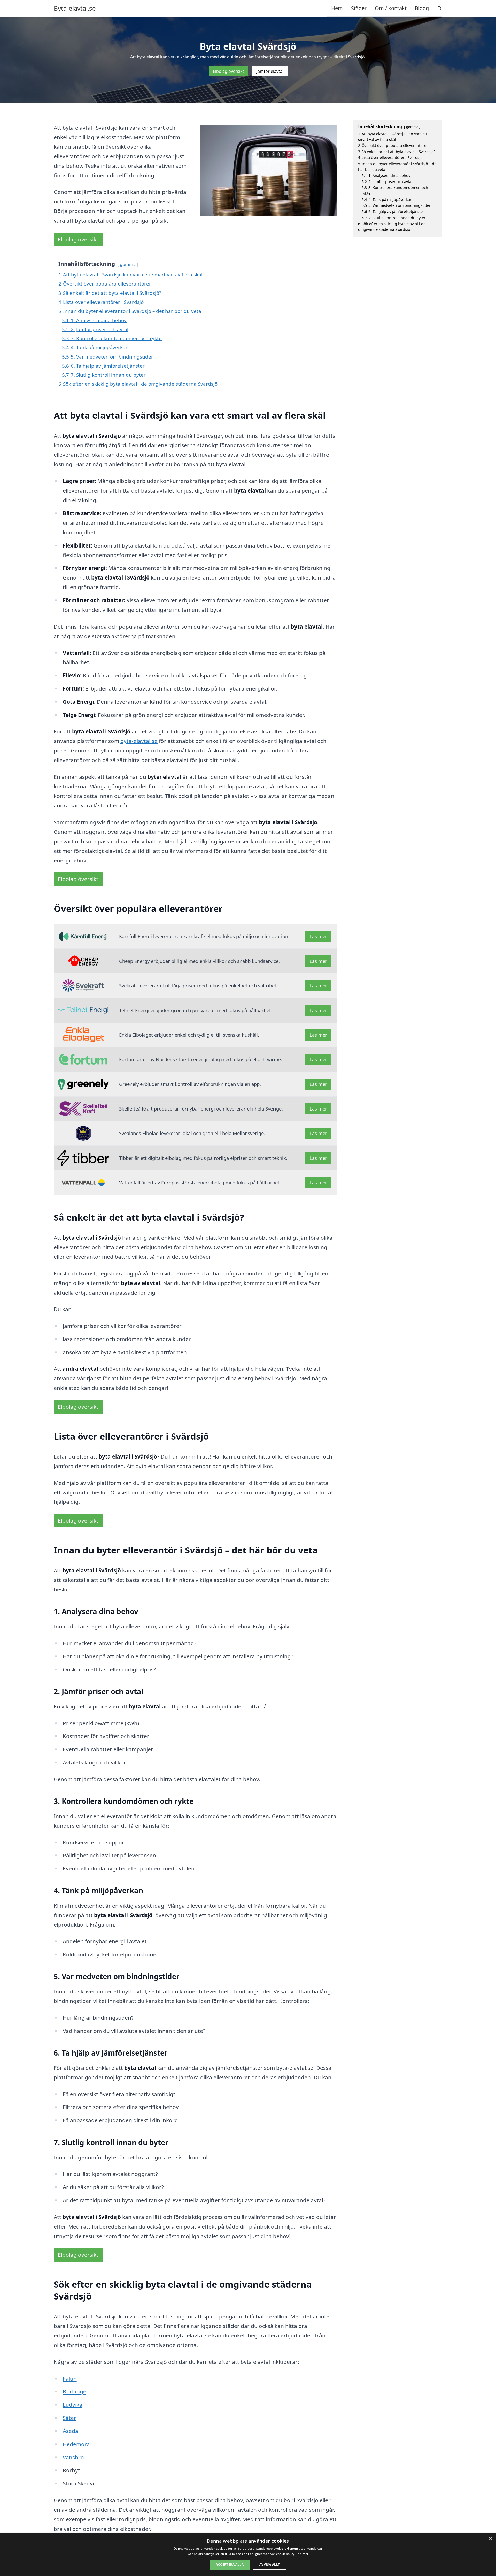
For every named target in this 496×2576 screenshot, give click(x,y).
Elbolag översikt (228, 71)
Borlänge (75, 2391)
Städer (359, 8)
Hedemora (76, 2444)
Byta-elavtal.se (75, 8)
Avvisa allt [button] (270, 2565)
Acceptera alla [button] (230, 2565)
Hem (337, 8)
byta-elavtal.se (139, 741)
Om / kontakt (391, 8)
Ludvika (73, 2405)
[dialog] (248, 2555)
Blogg (422, 8)
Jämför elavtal (270, 71)
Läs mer (318, 936)
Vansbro (73, 2457)
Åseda (71, 2431)
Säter (69, 2418)
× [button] (490, 2539)
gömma (128, 264)
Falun (70, 2379)
